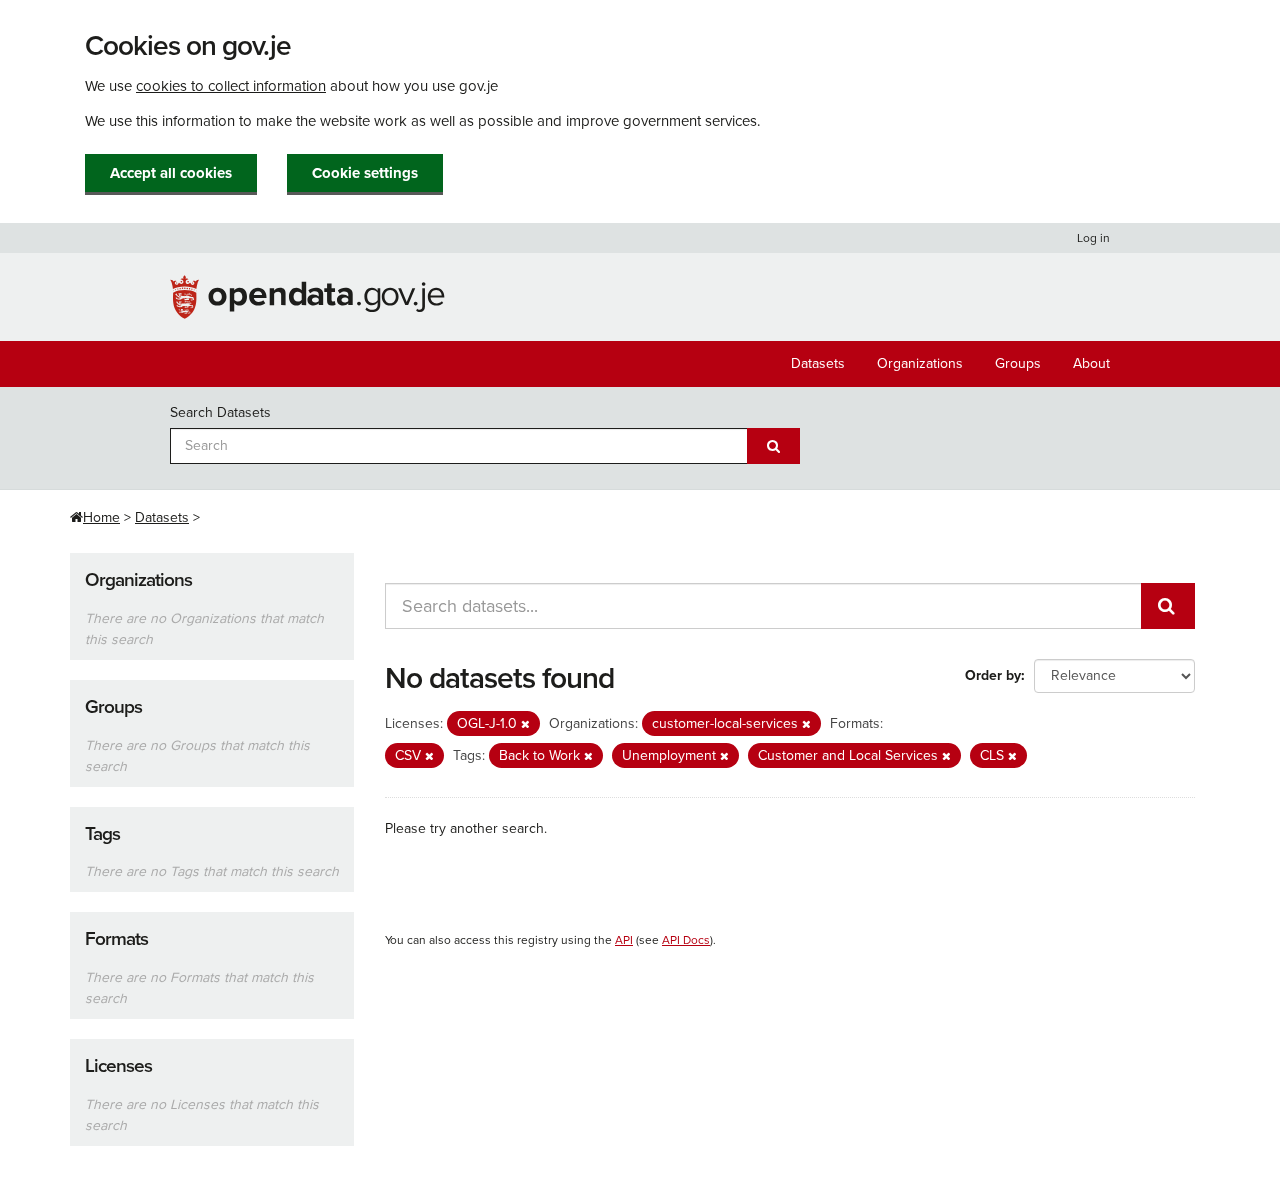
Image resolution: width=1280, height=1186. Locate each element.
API (624, 940)
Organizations (920, 363)
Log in (1093, 238)
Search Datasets (220, 412)
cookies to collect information (231, 86)
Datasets (818, 363)
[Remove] (525, 724)
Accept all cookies (171, 173)
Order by (993, 675)
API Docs (686, 940)
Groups (1018, 363)
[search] (1168, 606)
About (1091, 363)
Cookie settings (365, 173)
